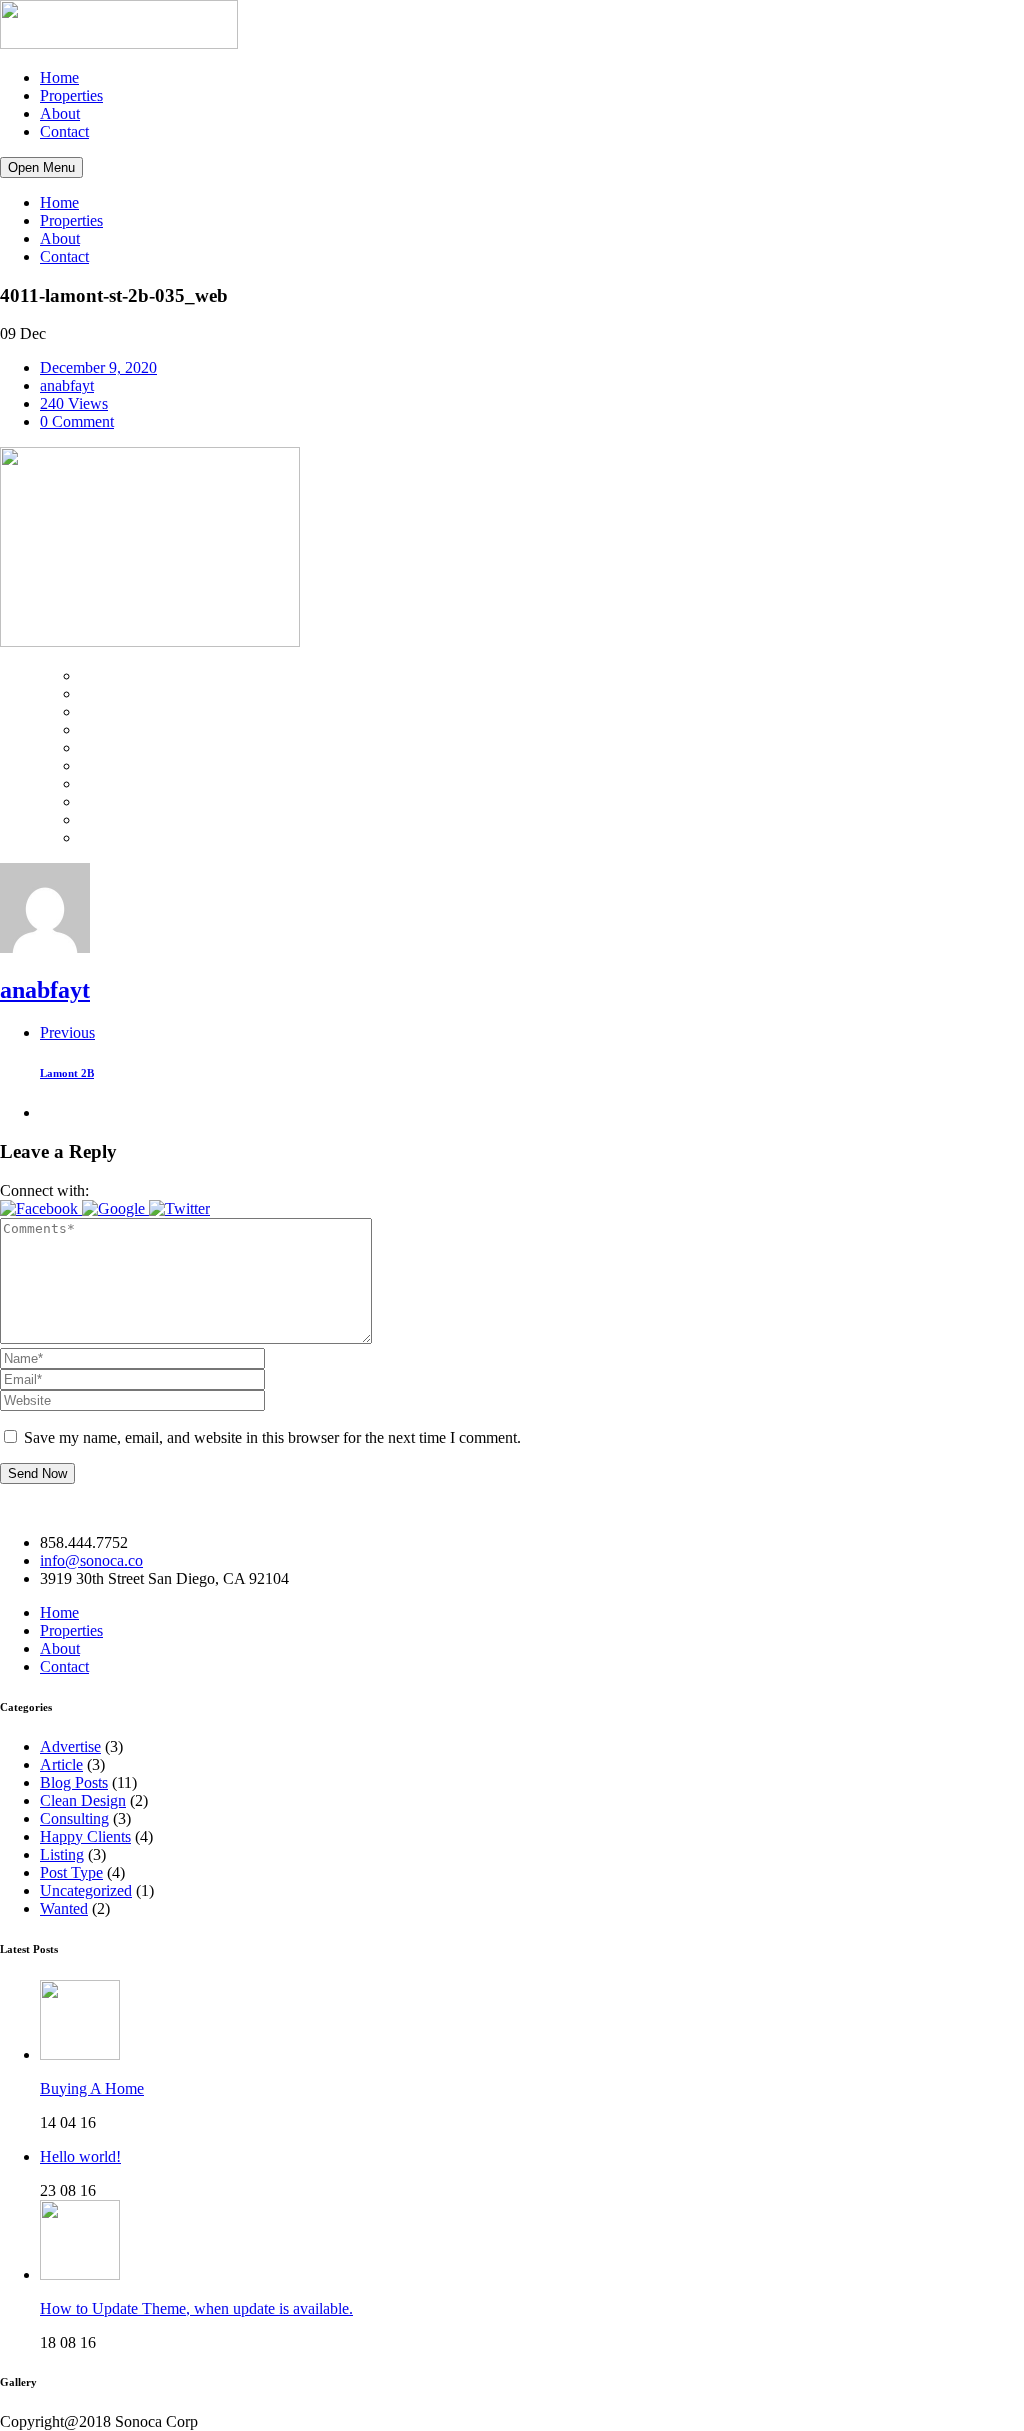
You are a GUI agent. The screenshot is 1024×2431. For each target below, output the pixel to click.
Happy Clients (85, 1836)
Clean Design (83, 1800)
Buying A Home (92, 2088)
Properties (71, 95)
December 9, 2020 (98, 367)
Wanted (64, 1908)
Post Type (71, 1872)
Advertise (70, 1746)
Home (59, 77)
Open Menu (41, 167)
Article (61, 1764)
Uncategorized (86, 1890)
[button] (41, 1208)
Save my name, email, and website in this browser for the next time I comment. (272, 1437)
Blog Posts (74, 1782)
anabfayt (67, 385)
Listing (62, 1854)
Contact (64, 131)
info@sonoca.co (91, 1560)
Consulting (74, 1818)
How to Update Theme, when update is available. (196, 2308)
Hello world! (80, 2156)
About (60, 113)
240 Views (74, 403)
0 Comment (77, 421)
